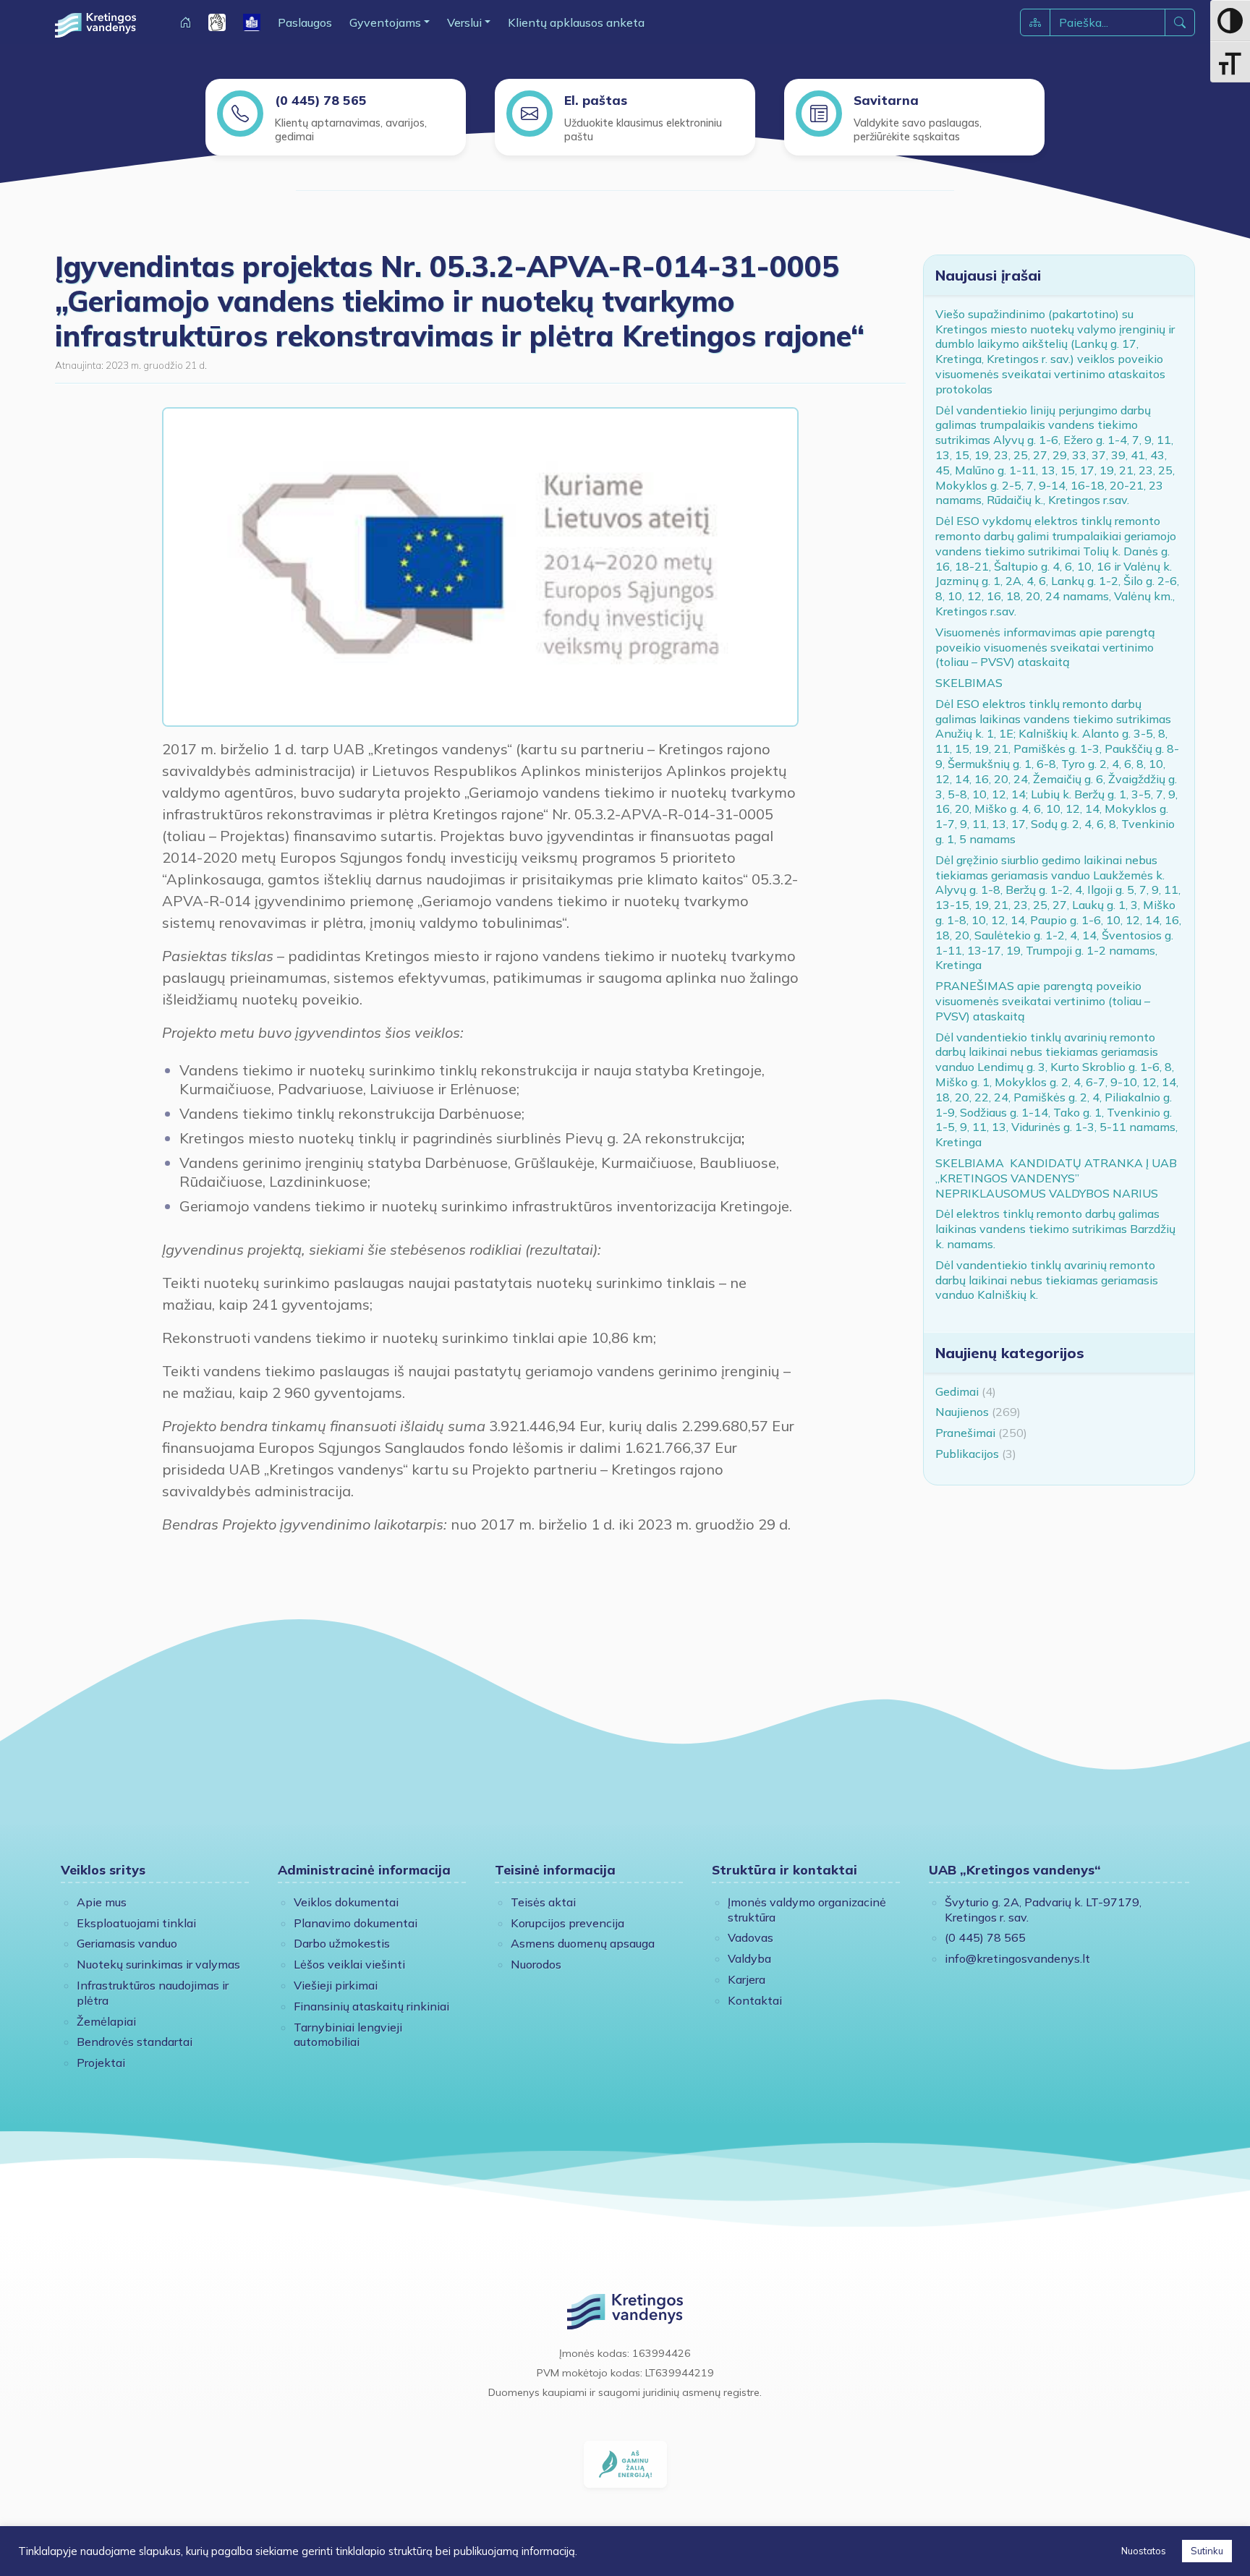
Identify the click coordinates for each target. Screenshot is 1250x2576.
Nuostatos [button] (1144, 2551)
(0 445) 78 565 (321, 100)
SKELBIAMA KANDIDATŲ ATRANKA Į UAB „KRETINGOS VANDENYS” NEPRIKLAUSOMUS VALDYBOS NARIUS (1056, 1178)
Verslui (464, 22)
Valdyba (749, 1958)
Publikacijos (967, 1454)
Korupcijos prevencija (567, 1923)
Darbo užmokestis (342, 1943)
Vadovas (751, 1937)
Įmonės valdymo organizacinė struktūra (807, 1910)
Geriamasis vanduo (127, 1943)
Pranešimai (965, 1433)
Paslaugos (305, 22)
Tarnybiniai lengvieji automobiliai (348, 2035)
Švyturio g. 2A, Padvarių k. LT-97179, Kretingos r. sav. (1043, 1910)
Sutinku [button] (1207, 2551)
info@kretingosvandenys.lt (1017, 1958)
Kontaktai (755, 2000)
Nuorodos (536, 1964)
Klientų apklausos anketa (576, 22)
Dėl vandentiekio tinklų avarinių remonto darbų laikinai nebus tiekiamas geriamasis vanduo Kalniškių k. (1047, 1280)
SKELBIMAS (969, 683)
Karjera (747, 1979)
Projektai (101, 2063)
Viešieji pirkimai (336, 1985)
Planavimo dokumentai (356, 1923)
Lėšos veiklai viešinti (349, 1964)
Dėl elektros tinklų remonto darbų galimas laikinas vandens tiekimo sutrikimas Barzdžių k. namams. (1055, 1229)
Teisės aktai (543, 1902)
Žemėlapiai (106, 2021)
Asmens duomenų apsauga (583, 1943)
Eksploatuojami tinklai (136, 1923)
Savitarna (886, 100)
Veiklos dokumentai (346, 1902)
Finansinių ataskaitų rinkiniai (371, 2006)
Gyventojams (385, 22)
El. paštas (596, 100)
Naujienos (962, 1412)
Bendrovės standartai (135, 2042)
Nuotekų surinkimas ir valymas (158, 1964)
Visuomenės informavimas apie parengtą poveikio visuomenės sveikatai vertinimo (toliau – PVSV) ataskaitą (1045, 647)
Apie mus (102, 1902)
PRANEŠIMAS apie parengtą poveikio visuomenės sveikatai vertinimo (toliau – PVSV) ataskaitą (1043, 1001)
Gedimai (957, 1391)
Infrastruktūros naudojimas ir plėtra (153, 1993)
